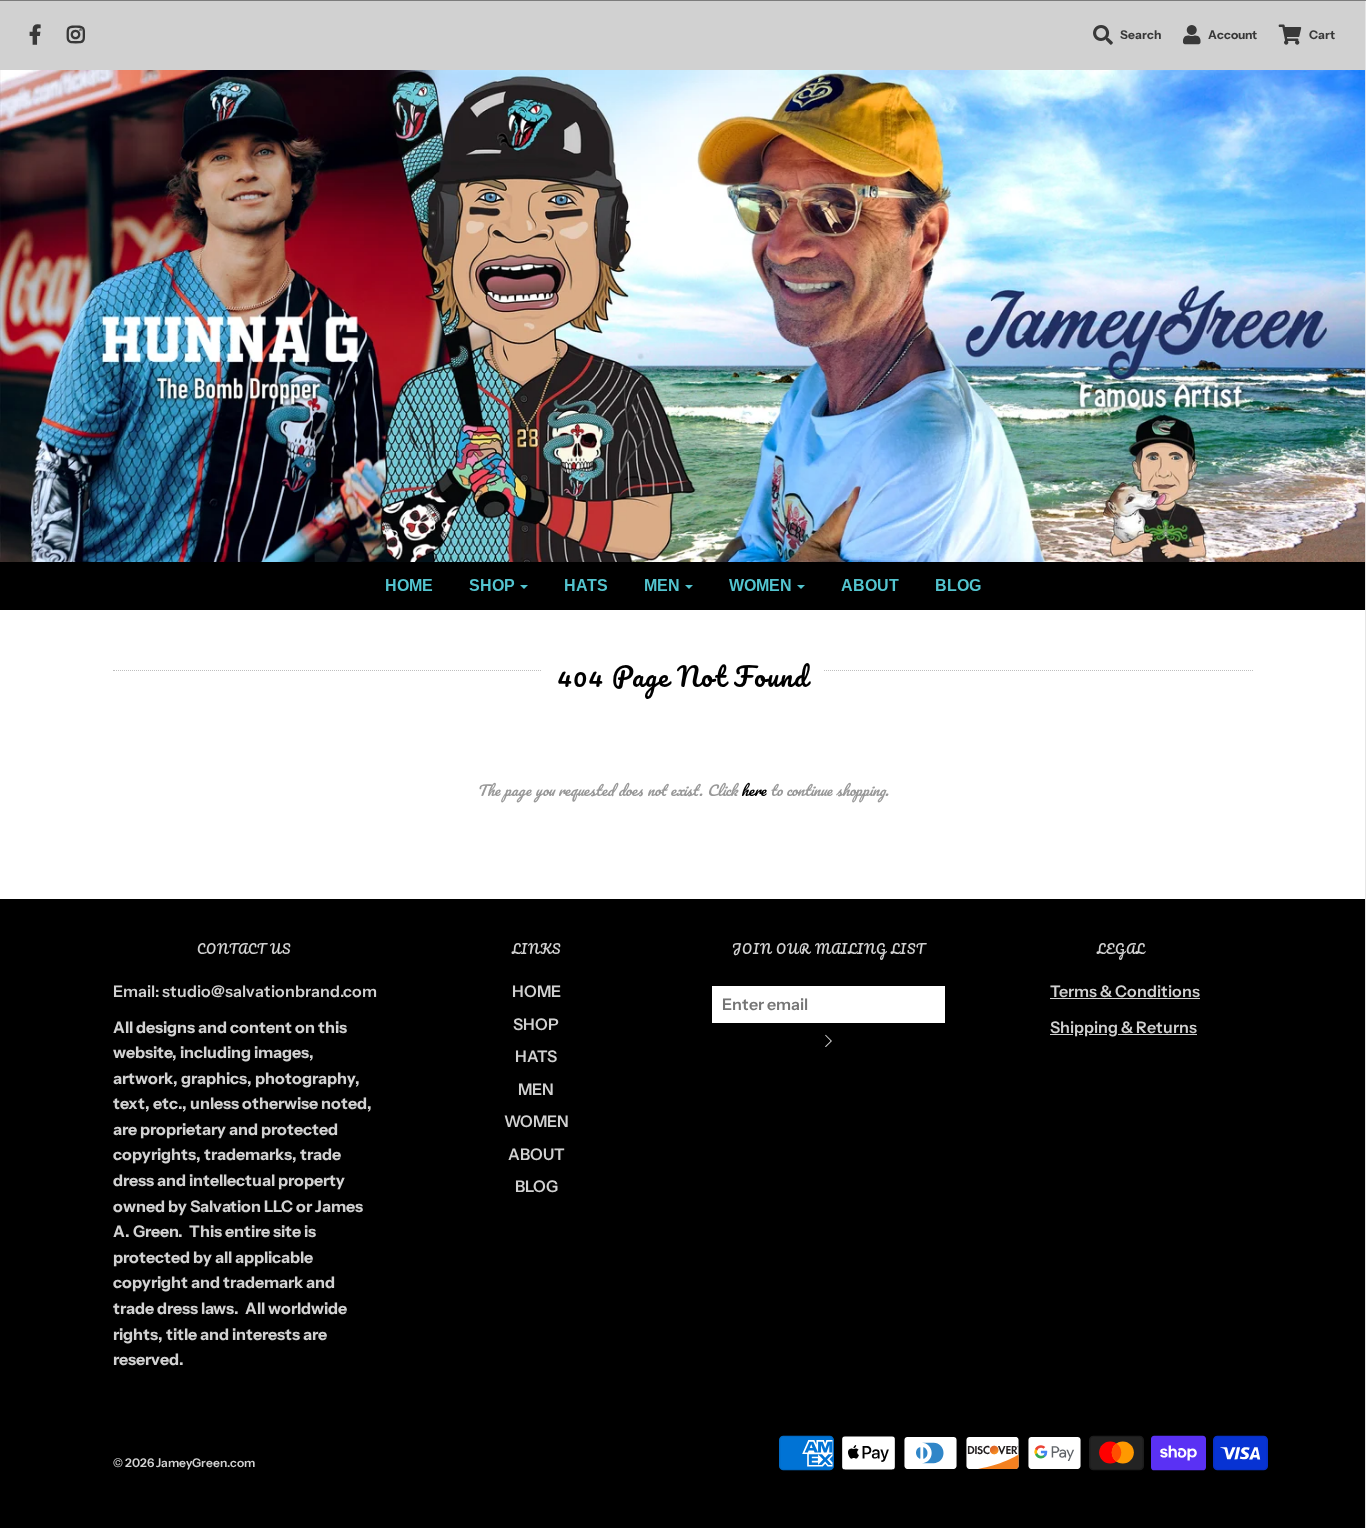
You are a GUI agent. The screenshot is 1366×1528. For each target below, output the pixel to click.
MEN (536, 1089)
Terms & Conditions (1125, 991)
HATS (586, 585)
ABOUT (870, 585)
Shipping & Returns (1123, 1027)
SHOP (536, 1024)
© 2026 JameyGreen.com (184, 1462)
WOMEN (536, 1121)
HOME (409, 585)
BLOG (958, 585)
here (753, 790)
